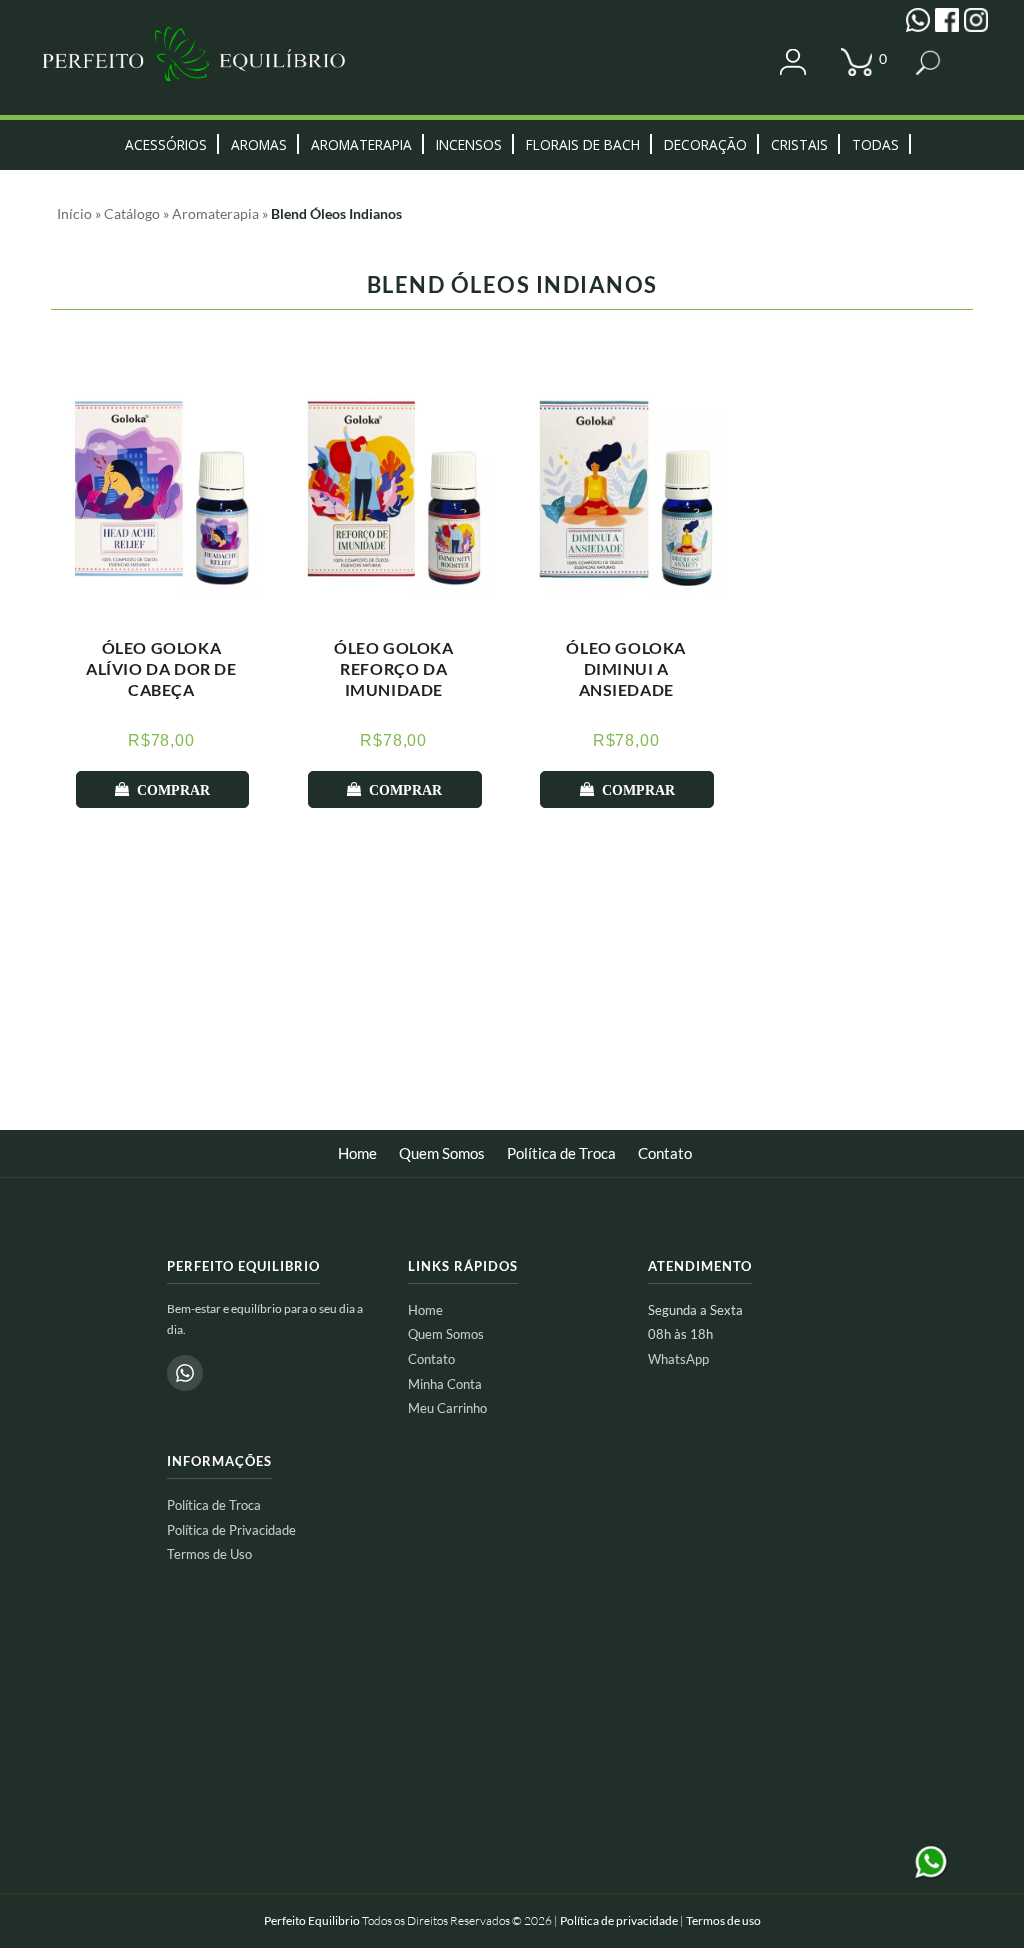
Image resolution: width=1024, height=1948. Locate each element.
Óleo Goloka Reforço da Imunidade (394, 668)
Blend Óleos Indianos (336, 213)
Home (357, 1153)
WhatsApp (678, 1359)
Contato (665, 1153)
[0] (861, 63)
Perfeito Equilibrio (312, 1920)
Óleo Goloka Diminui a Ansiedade (626, 668)
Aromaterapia (215, 213)
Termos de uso (723, 1920)
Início (74, 213)
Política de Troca (561, 1153)
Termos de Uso (209, 1554)
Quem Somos (442, 1153)
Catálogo (132, 213)
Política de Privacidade (231, 1530)
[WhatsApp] (185, 1373)
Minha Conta (445, 1384)
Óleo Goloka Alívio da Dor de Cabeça (161, 668)
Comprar (173, 790)
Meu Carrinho (447, 1408)
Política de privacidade (619, 1920)
